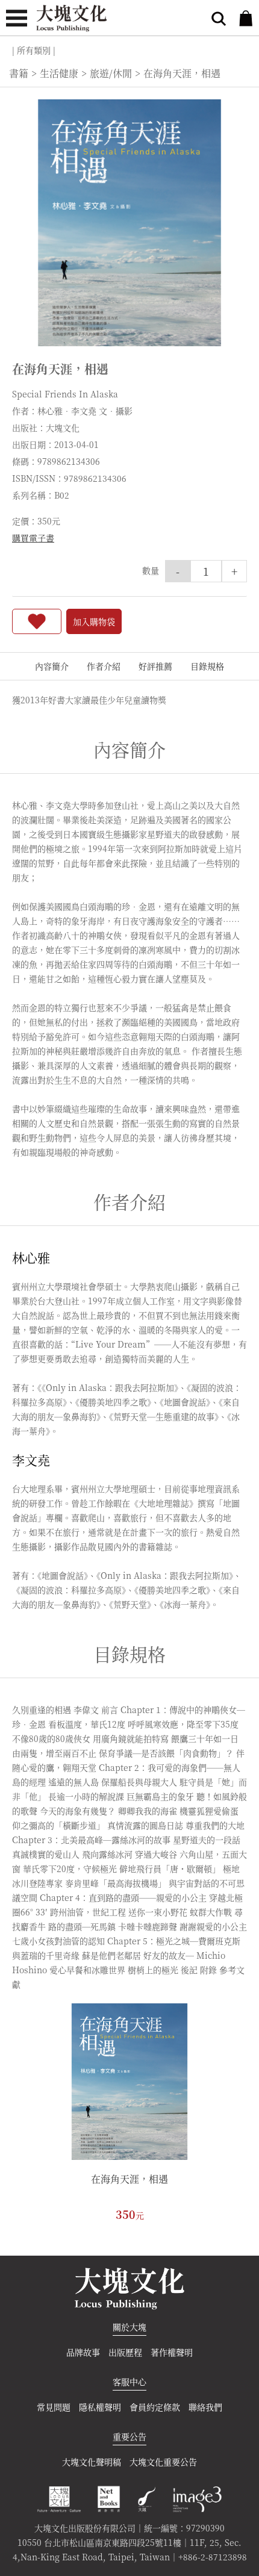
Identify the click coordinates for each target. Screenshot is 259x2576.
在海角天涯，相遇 (129, 2179)
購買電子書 (33, 538)
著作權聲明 (172, 2352)
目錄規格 (207, 666)
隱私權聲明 (100, 2407)
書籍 (19, 73)
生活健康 (59, 73)
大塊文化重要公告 (163, 2462)
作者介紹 (104, 666)
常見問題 (54, 2407)
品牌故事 (83, 2352)
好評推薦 (155, 666)
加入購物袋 (94, 621)
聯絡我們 (205, 2407)
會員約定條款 (155, 2407)
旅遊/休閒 (111, 73)
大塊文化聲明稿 (92, 2462)
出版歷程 (125, 2352)
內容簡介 (52, 666)
